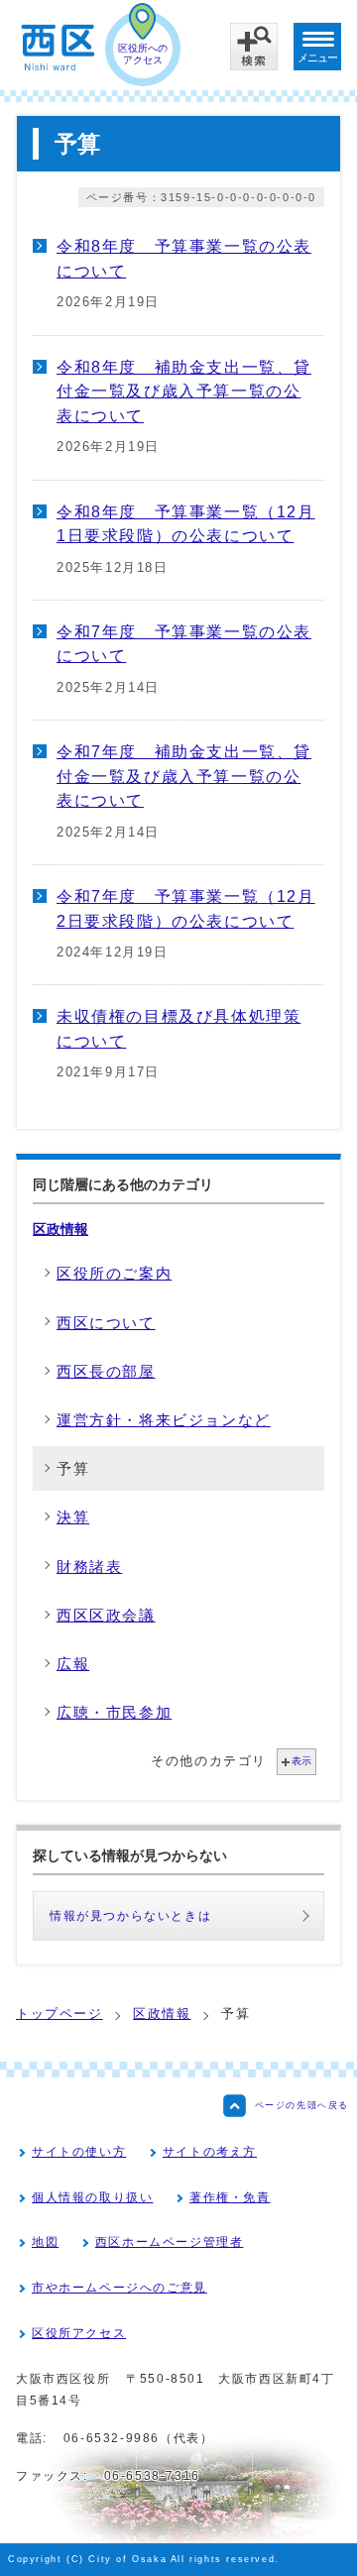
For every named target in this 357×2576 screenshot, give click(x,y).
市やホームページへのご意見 (119, 2288)
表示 (301, 1761)
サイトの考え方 (210, 2152)
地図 (45, 2242)
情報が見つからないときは (130, 1916)
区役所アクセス (79, 2333)
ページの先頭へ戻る (302, 2105)
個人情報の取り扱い (92, 2197)
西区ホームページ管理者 (170, 2242)
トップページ (59, 2014)
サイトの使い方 (79, 2152)
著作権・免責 (230, 2197)
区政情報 (60, 1229)
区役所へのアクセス (143, 54)
